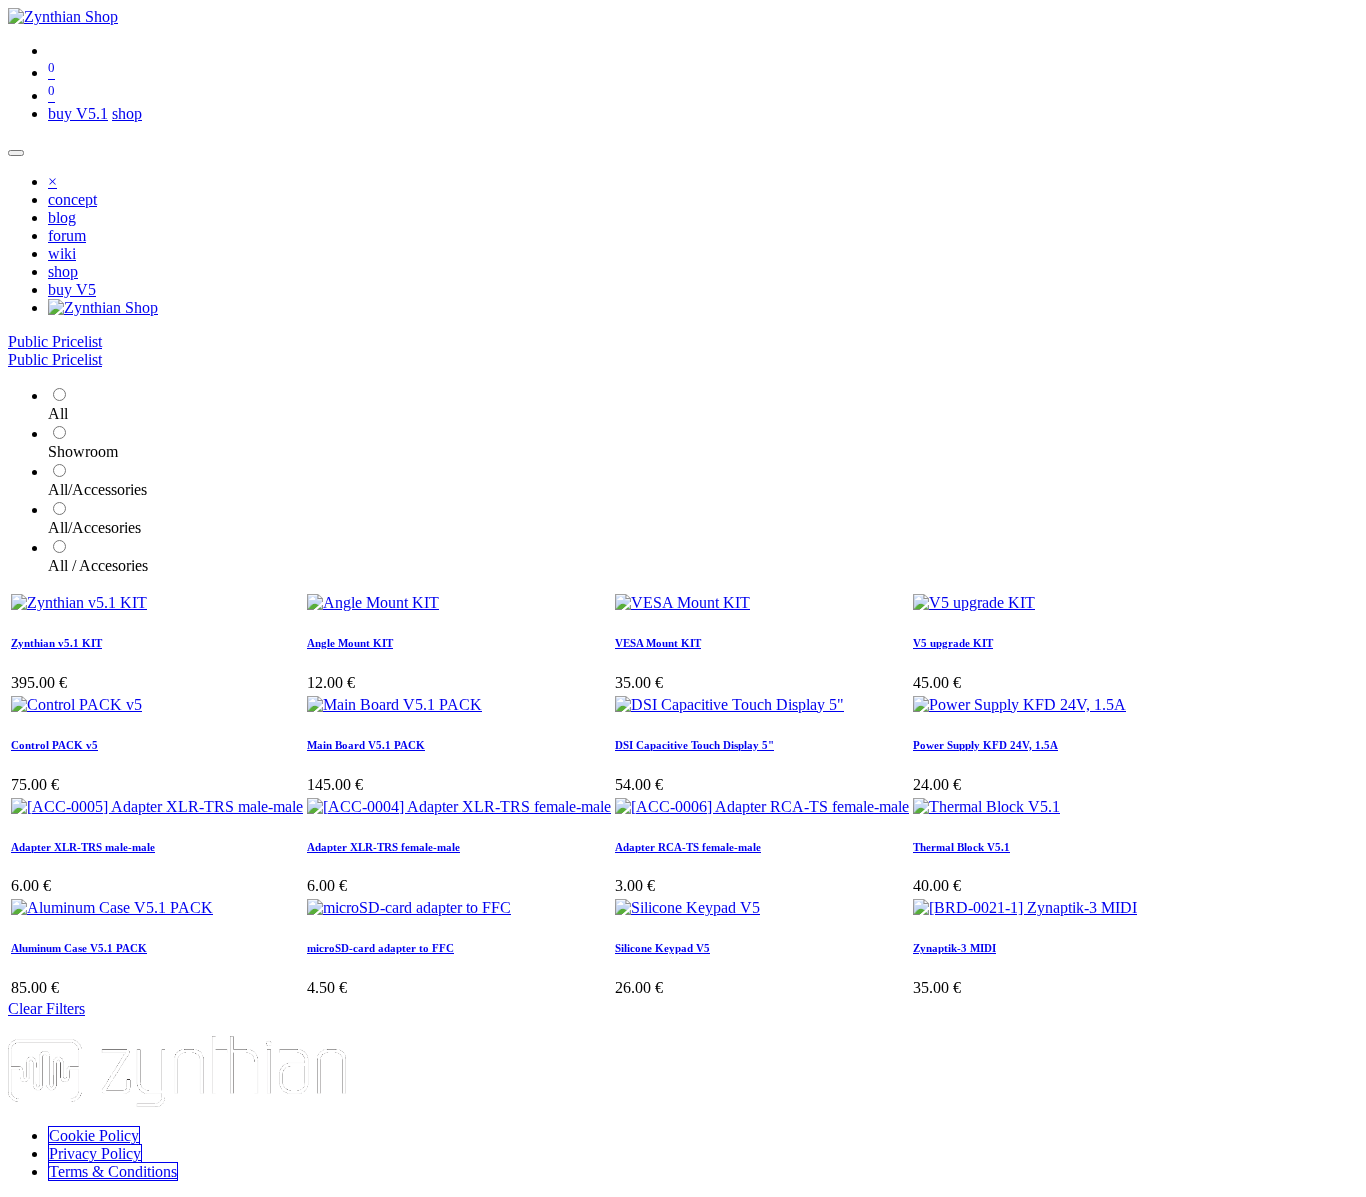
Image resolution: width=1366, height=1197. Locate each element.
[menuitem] (72, 199)
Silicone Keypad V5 (662, 948)
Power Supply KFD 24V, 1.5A (985, 745)
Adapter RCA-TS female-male (688, 847)
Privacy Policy (95, 1153)
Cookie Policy (94, 1135)
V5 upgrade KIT (953, 643)
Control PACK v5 (54, 745)
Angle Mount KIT (350, 643)
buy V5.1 (78, 113)
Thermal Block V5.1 (961, 847)
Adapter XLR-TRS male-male (83, 847)
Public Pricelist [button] (55, 341)
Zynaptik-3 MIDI (954, 948)
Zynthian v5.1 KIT (56, 643)
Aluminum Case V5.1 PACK (79, 948)
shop (127, 113)
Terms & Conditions (113, 1171)
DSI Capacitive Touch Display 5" (694, 745)
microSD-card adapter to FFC (380, 948)
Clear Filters (46, 1008)
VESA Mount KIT (658, 643)
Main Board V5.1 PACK (366, 745)
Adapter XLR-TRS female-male (383, 847)
